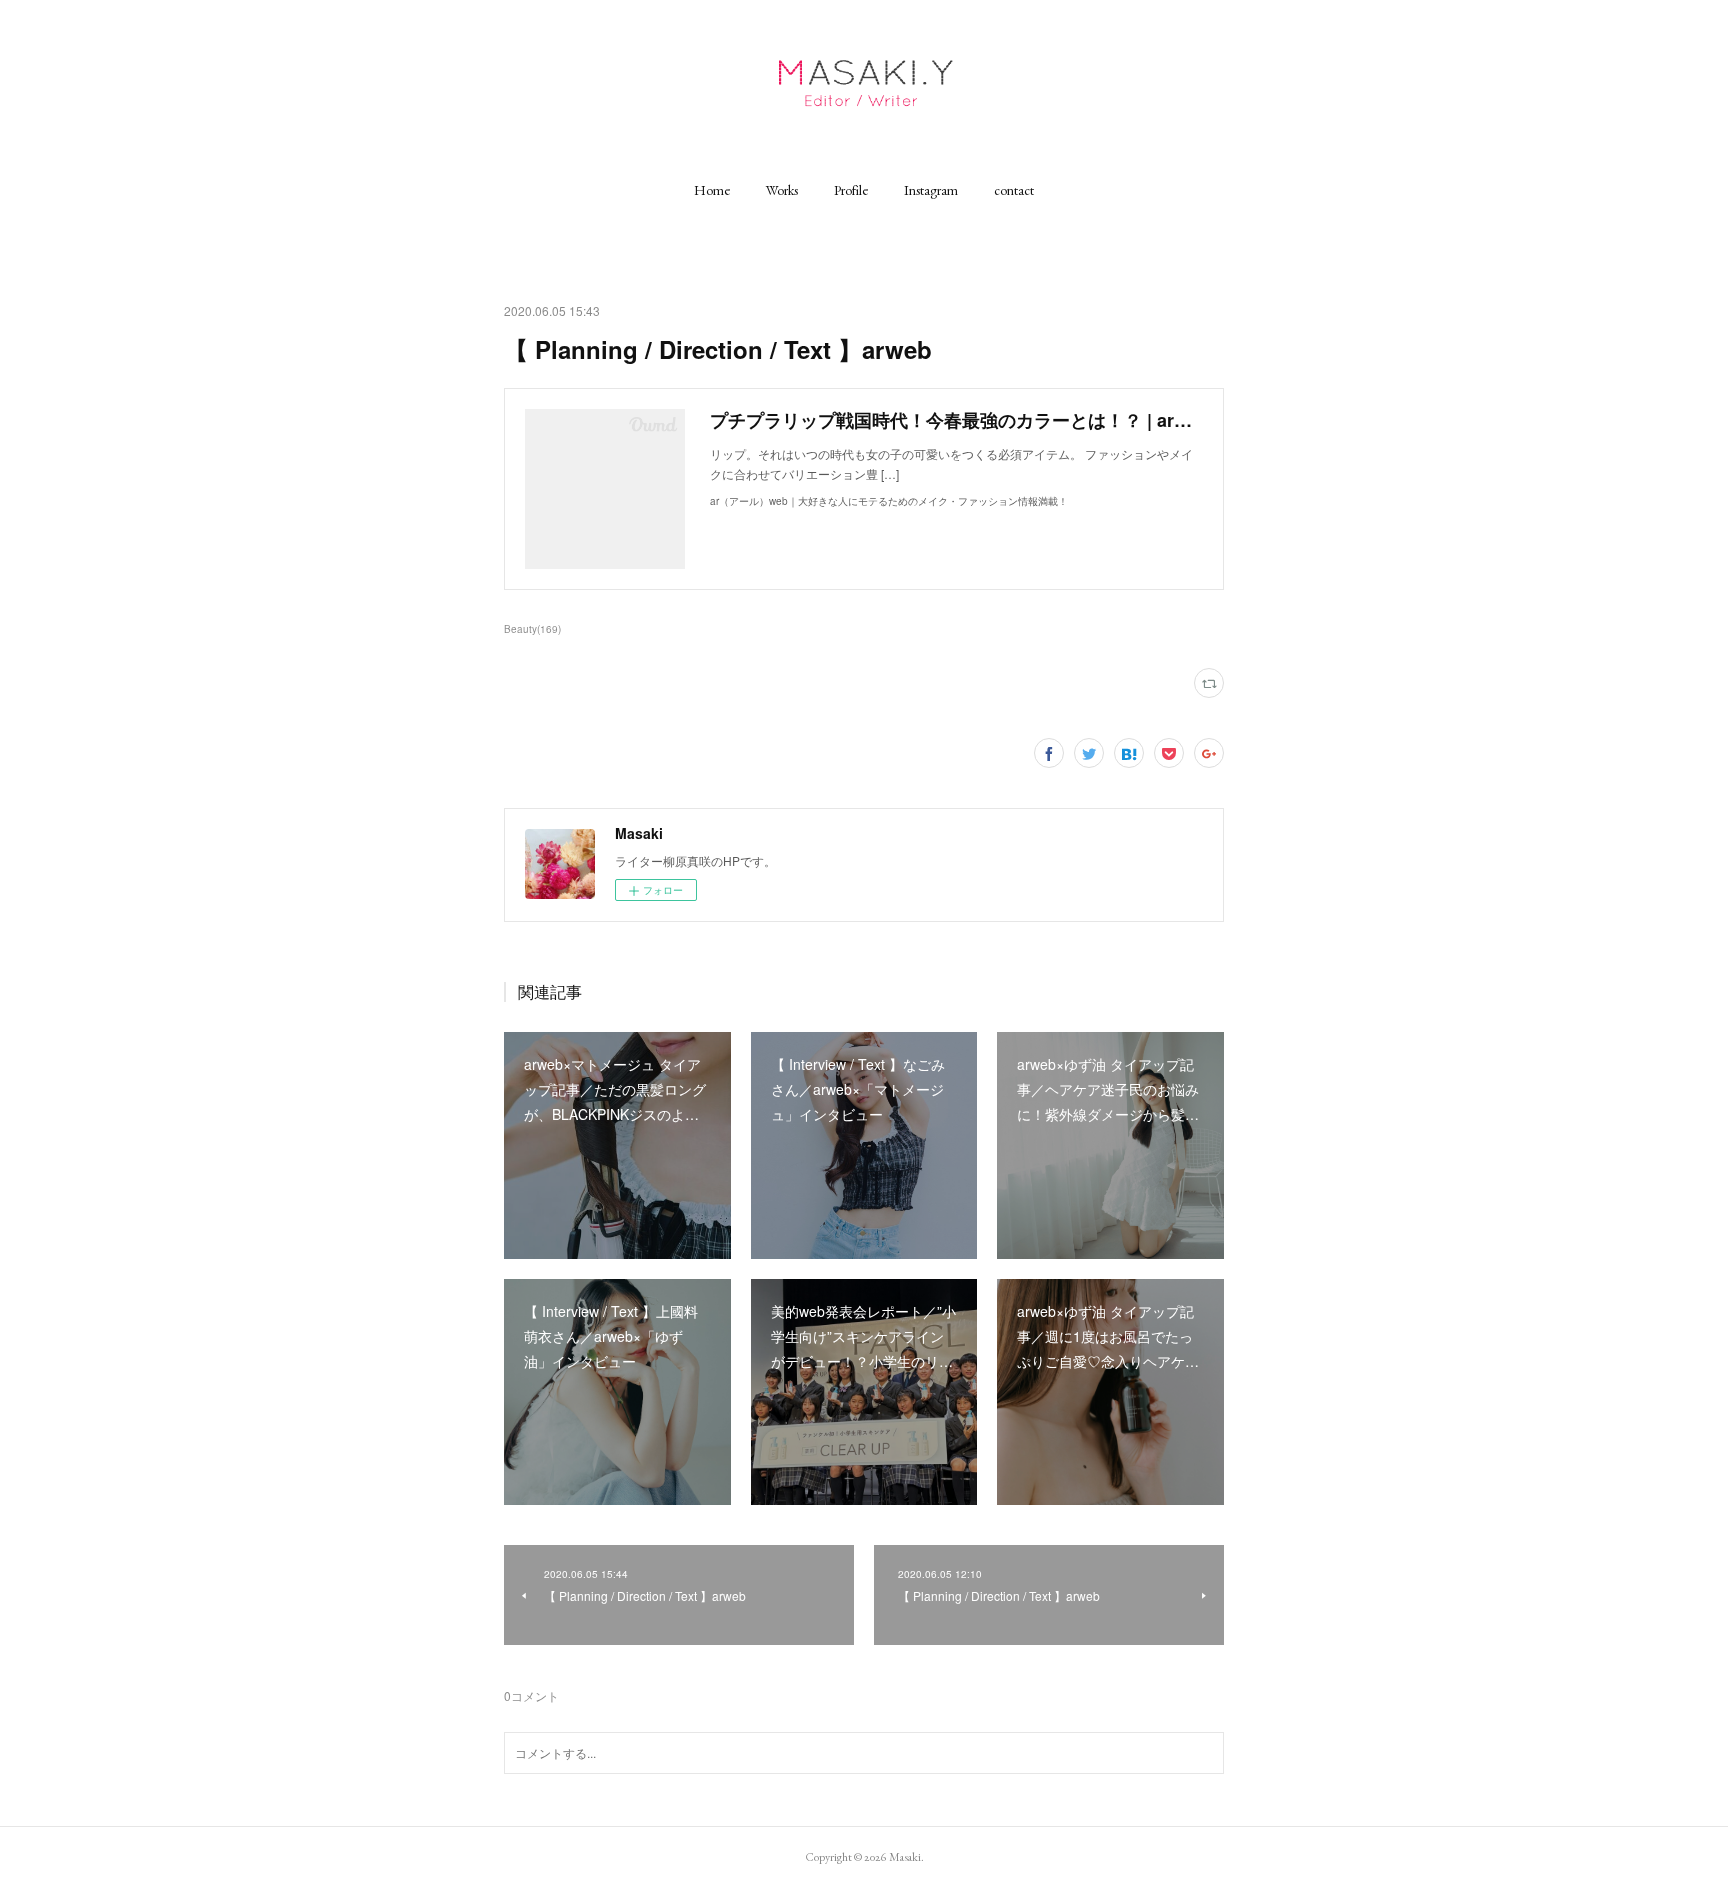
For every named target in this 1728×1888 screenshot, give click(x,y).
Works (782, 190)
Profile (851, 190)
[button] (712, 190)
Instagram (931, 190)
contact (1014, 190)
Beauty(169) (532, 629)
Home (712, 190)
